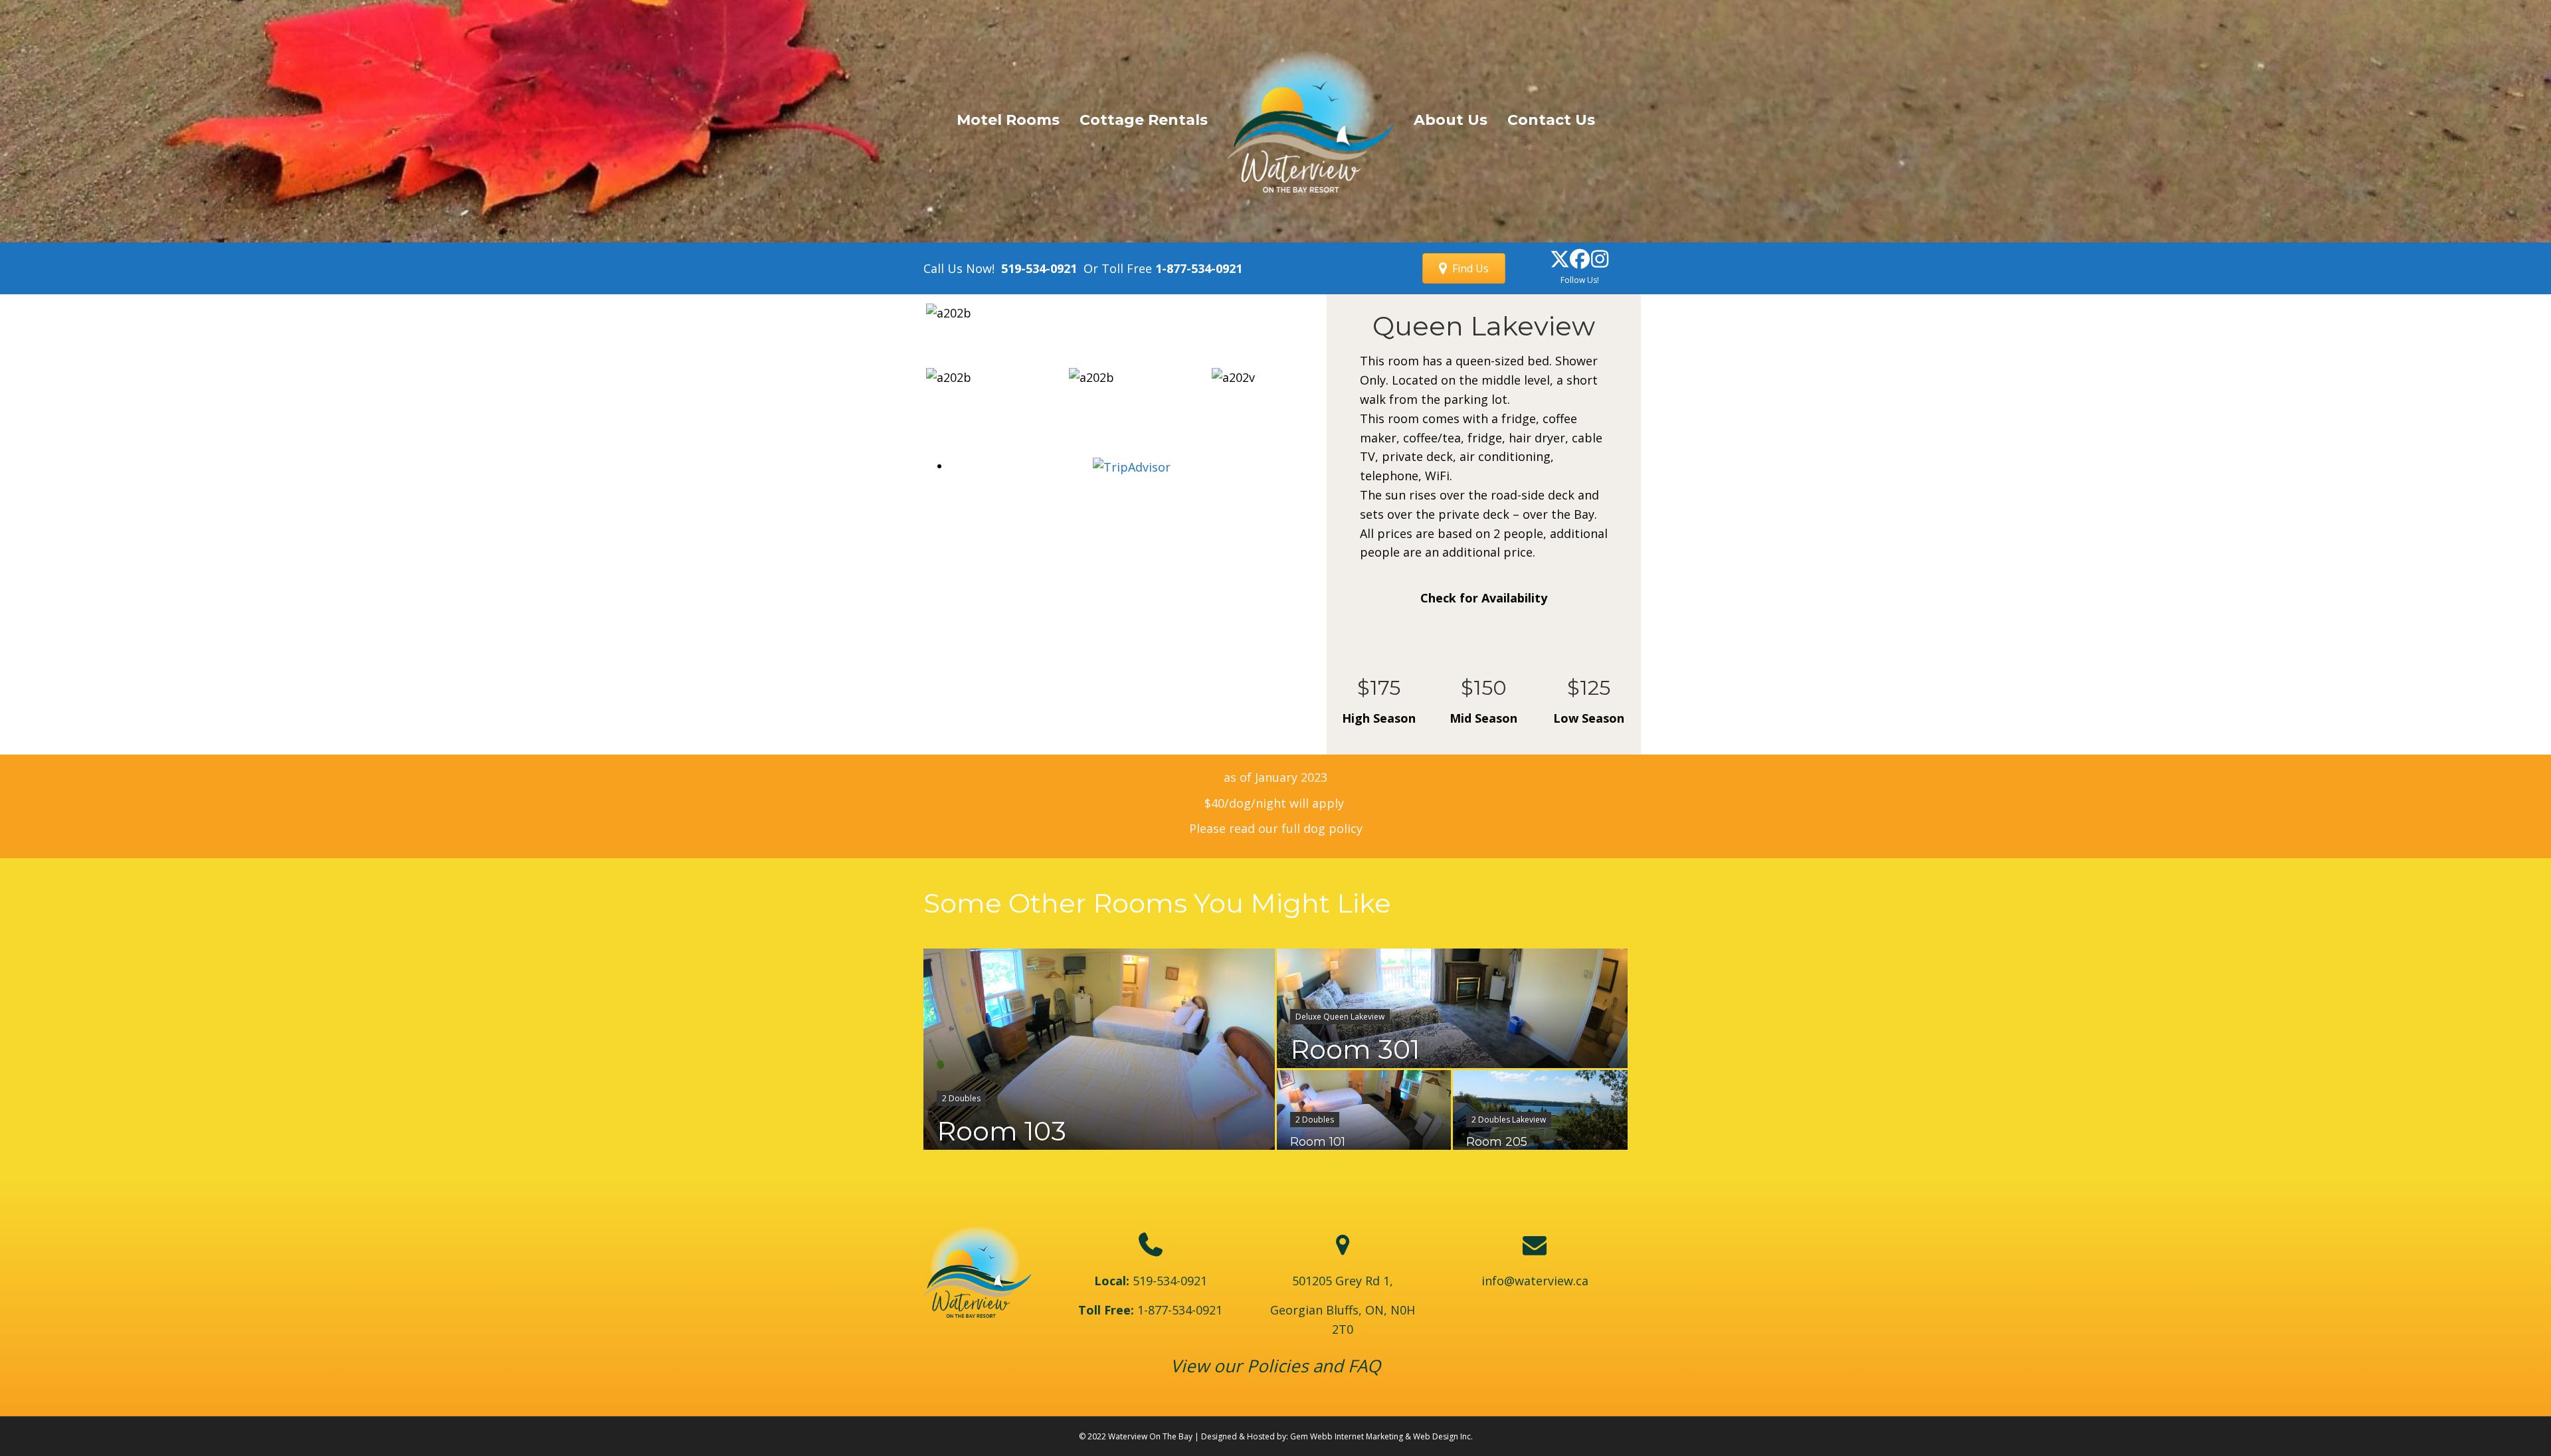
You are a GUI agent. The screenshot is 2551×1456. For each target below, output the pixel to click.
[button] (1560, 259)
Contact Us (1551, 120)
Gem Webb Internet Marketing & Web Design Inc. (1381, 1436)
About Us (1451, 120)
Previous (905, 326)
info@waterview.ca (1535, 1281)
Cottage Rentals (1144, 120)
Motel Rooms (1008, 120)
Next (1333, 326)
